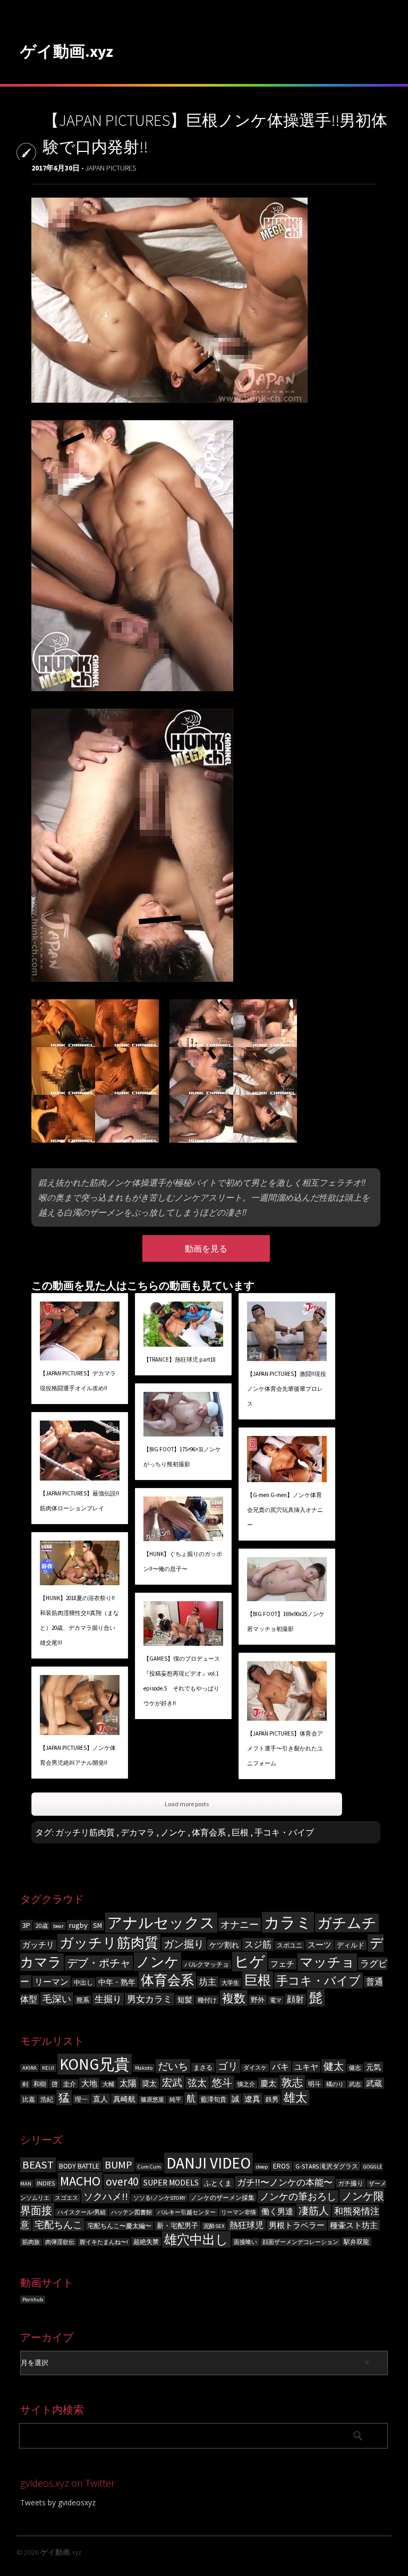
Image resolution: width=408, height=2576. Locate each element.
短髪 (185, 2000)
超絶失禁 (146, 2242)
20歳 (42, 1926)
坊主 (208, 1982)
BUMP (118, 2165)
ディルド (351, 1945)
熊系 (83, 2000)
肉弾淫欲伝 (60, 2242)
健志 (355, 2068)
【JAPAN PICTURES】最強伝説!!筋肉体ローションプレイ (79, 1501)
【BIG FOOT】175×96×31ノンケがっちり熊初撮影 (182, 1457)
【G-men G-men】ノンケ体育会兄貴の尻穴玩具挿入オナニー (285, 1510)
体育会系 (209, 1832)
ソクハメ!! (106, 2196)
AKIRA (29, 2068)
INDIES (46, 2183)
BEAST (38, 2165)
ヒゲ (250, 1962)
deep (262, 2167)
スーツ (320, 1945)
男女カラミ (150, 1999)
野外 (258, 2000)
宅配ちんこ (58, 2225)
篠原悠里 (152, 2100)
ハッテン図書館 (131, 2212)
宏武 (172, 2082)
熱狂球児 (246, 2225)
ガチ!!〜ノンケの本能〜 (285, 2182)
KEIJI (48, 2068)
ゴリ (228, 2066)
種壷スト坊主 (354, 2225)
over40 (122, 2182)
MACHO (80, 2181)
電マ (276, 2000)
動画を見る (206, 1248)
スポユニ (290, 1945)
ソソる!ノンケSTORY (159, 2198)
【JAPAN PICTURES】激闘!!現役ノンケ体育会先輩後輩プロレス (287, 1389)
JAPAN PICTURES (111, 168)
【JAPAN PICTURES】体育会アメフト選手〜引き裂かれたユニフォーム (285, 1748)
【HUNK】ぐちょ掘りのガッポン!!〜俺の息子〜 (183, 1561)
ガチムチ (347, 1923)
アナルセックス (161, 1923)
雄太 (295, 2098)
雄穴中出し (196, 2239)
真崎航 (124, 2099)
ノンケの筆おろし (298, 2197)
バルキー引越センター (186, 2212)
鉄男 (272, 2099)
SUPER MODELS (171, 2183)
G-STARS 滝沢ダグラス (327, 2166)
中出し (83, 1982)
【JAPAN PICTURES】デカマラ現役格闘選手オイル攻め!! (78, 1381)
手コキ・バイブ (284, 1832)
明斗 (314, 2084)
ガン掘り (184, 1944)
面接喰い (245, 2242)
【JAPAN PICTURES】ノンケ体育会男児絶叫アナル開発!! (78, 1755)
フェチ (282, 1964)
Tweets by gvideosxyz (58, 2502)
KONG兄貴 (95, 2064)
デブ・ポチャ (99, 1963)
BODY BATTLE (79, 2166)
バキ (280, 2067)
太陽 (128, 2083)
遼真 (252, 2099)
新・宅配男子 (177, 2226)
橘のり (335, 2084)
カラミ (288, 1922)
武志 (355, 2084)
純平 (175, 2100)
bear (58, 1926)
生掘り (108, 1999)
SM (97, 1925)
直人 (100, 2099)
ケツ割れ (224, 1945)
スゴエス (66, 2198)
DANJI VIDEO (209, 2163)
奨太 (149, 2084)
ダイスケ (255, 2068)
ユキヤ (306, 2067)
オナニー (240, 1924)
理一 (81, 2099)
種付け (207, 2000)
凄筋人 (314, 2211)
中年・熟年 (117, 1982)
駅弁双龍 (356, 2242)
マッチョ (327, 1962)
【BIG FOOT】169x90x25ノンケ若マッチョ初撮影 (286, 1621)
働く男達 (277, 2212)
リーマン (52, 1982)
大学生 (230, 1983)
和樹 (40, 2084)
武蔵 (374, 2083)
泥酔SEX (214, 2226)
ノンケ (173, 1832)
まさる (203, 2067)
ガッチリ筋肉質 (85, 1832)
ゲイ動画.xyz (67, 51)
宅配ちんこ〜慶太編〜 (120, 2226)
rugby (78, 1925)
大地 (89, 2083)
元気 (373, 2067)
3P (26, 1925)
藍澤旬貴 (214, 2099)
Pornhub (33, 2299)
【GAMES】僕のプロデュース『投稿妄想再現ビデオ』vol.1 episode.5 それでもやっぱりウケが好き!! (182, 1681)
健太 (334, 2066)
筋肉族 (31, 2242)
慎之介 (246, 2084)
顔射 (295, 1999)
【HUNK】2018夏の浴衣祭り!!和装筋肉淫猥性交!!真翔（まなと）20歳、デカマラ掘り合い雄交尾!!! (79, 1620)
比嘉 (29, 2099)
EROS (282, 2166)
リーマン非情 (239, 2212)
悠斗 (222, 2082)
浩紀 (47, 2099)
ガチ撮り (351, 2183)
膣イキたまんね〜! (104, 2242)
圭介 (70, 2084)
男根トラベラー (297, 2225)
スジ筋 (258, 1944)
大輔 (108, 2084)
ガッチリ (38, 1945)
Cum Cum (149, 2167)
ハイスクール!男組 (82, 2212)
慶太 (268, 2083)
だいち (173, 2066)
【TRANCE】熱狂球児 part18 (180, 1359)
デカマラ (138, 1832)
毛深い (57, 1999)
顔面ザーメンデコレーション (300, 2242)
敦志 (292, 2082)
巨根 (240, 1832)
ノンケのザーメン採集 (223, 2197)
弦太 (197, 2083)
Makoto (144, 2068)
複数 (234, 1998)
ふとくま (218, 2183)
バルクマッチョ (207, 1965)
